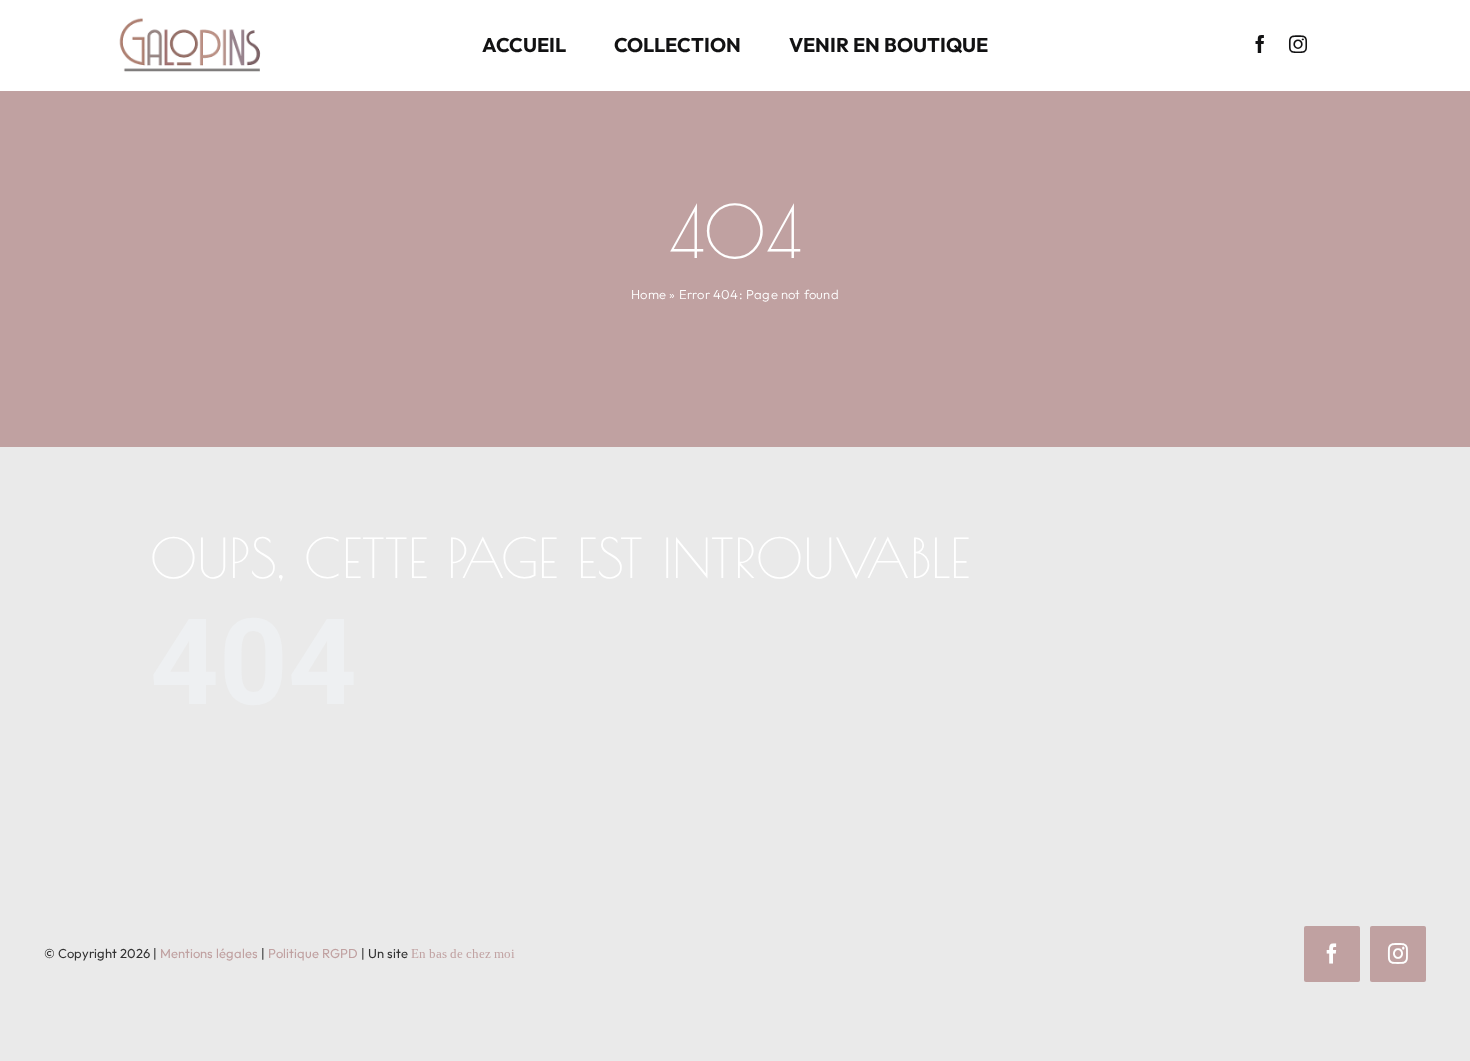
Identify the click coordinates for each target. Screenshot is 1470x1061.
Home (648, 294)
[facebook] (1260, 44)
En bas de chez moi (463, 953)
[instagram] (1298, 44)
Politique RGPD (313, 953)
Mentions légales (209, 953)
